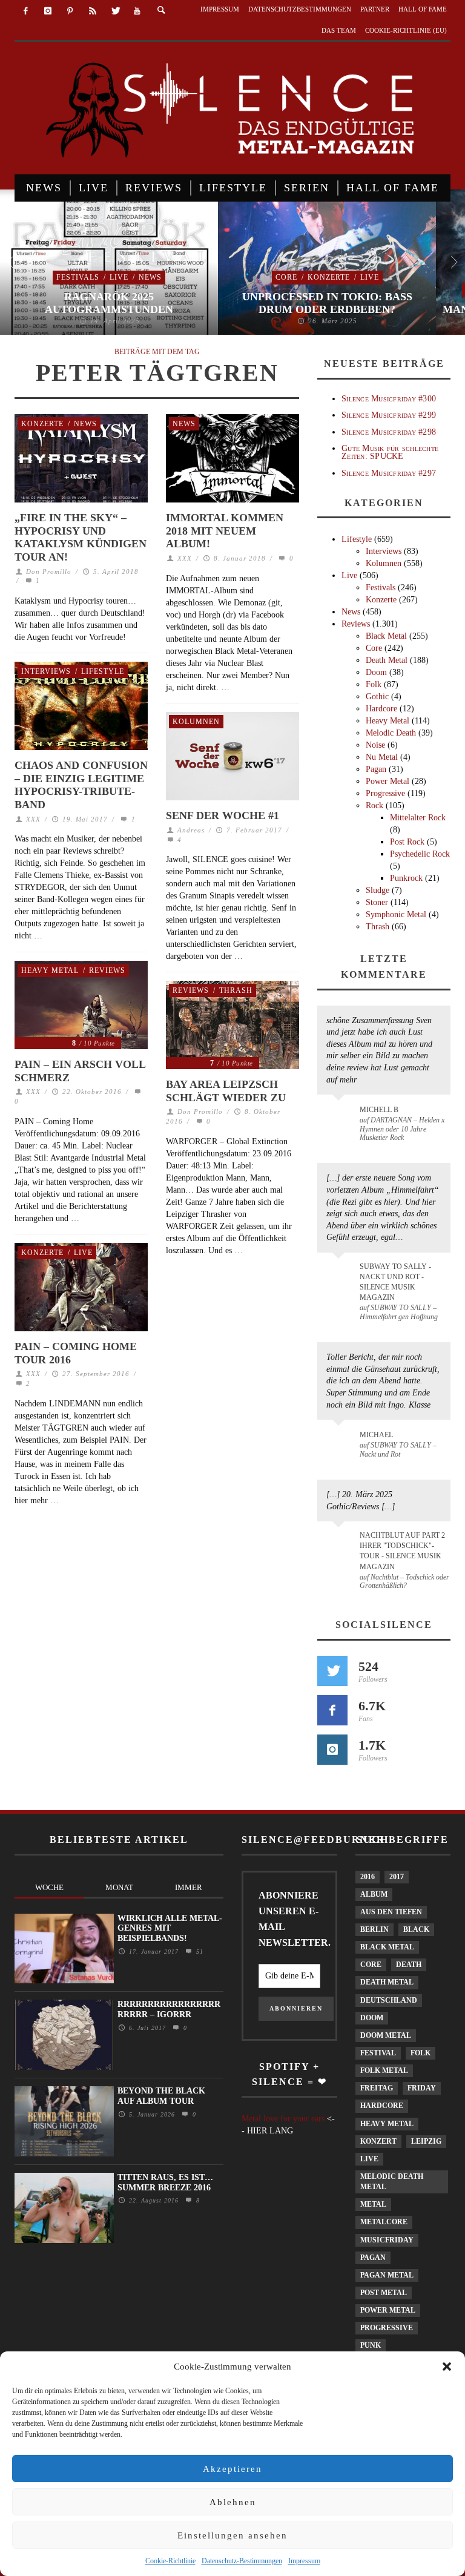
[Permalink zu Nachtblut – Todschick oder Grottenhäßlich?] (341, 1543)
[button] (447, 2367)
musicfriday (387, 2240)
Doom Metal (386, 2035)
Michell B (379, 1110)
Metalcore (384, 2222)
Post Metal (384, 2293)
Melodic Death (391, 733)
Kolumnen (196, 722)
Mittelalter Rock (418, 818)
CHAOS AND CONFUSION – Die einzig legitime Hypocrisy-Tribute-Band (81, 785)
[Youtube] (137, 11)
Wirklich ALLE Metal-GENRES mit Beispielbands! (170, 1929)
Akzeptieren (232, 2469)
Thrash (236, 990)
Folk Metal (384, 2070)
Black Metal (386, 636)
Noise (375, 745)
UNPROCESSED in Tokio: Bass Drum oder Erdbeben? (327, 303)
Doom (376, 672)
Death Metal (387, 660)
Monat (119, 1887)
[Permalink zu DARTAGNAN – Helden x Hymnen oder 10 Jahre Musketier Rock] (341, 1116)
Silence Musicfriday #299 (389, 415)
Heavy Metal (50, 970)
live (369, 2159)
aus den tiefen (391, 1912)
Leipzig (426, 2141)
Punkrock (406, 878)
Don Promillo (49, 572)
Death (409, 1965)
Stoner (377, 902)
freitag (377, 2088)
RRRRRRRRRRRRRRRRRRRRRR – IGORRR (169, 2009)
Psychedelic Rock (420, 854)
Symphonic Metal (396, 914)
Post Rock (407, 842)
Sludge (378, 890)
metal (373, 2204)
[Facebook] (26, 11)
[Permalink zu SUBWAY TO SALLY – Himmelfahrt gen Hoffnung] (341, 1274)
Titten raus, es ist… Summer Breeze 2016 (165, 2182)
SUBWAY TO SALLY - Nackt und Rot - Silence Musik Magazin (395, 1282)
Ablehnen (233, 2502)
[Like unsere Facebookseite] (332, 1710)
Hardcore (381, 709)
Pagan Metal (387, 2275)
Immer (189, 1887)
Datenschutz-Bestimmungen (242, 2561)
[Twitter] (115, 11)
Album (374, 1894)
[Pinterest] (71, 11)
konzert (378, 2141)
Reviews (107, 970)
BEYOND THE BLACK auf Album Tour (161, 2096)
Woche (49, 1887)
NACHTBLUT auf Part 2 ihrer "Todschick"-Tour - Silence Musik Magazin (402, 1551)
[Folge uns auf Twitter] (332, 1671)
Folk (374, 684)
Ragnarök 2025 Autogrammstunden (109, 303)
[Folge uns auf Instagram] (332, 1750)
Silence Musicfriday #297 (389, 473)
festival (378, 2053)
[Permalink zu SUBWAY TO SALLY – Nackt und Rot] (341, 1441)
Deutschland (389, 2000)
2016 (368, 1877)
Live (119, 277)
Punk (371, 2345)
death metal (387, 1982)
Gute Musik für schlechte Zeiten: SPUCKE (390, 452)
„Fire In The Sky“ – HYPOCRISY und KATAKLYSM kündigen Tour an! (81, 537)
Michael (376, 1435)
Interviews (46, 671)
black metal (387, 1947)
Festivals (78, 277)
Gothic (377, 697)
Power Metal (387, 781)
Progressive (385, 793)
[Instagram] (48, 11)
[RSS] (92, 11)
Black (416, 1929)
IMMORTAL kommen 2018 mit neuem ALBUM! (225, 531)
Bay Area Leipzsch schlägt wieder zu (226, 1091)
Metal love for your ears (283, 2119)
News (150, 277)
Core (286, 277)
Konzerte (329, 277)
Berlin (374, 1929)
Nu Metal (382, 757)
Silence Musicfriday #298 (389, 432)
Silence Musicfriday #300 (389, 399)
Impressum (304, 2561)
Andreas (191, 830)
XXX (185, 558)
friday (422, 2088)
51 (198, 1952)
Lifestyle (103, 671)
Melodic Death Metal (392, 2182)
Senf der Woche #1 (223, 815)
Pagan (376, 769)
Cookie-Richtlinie (170, 2561)
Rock (374, 805)
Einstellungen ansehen (232, 2535)
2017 (397, 1877)
